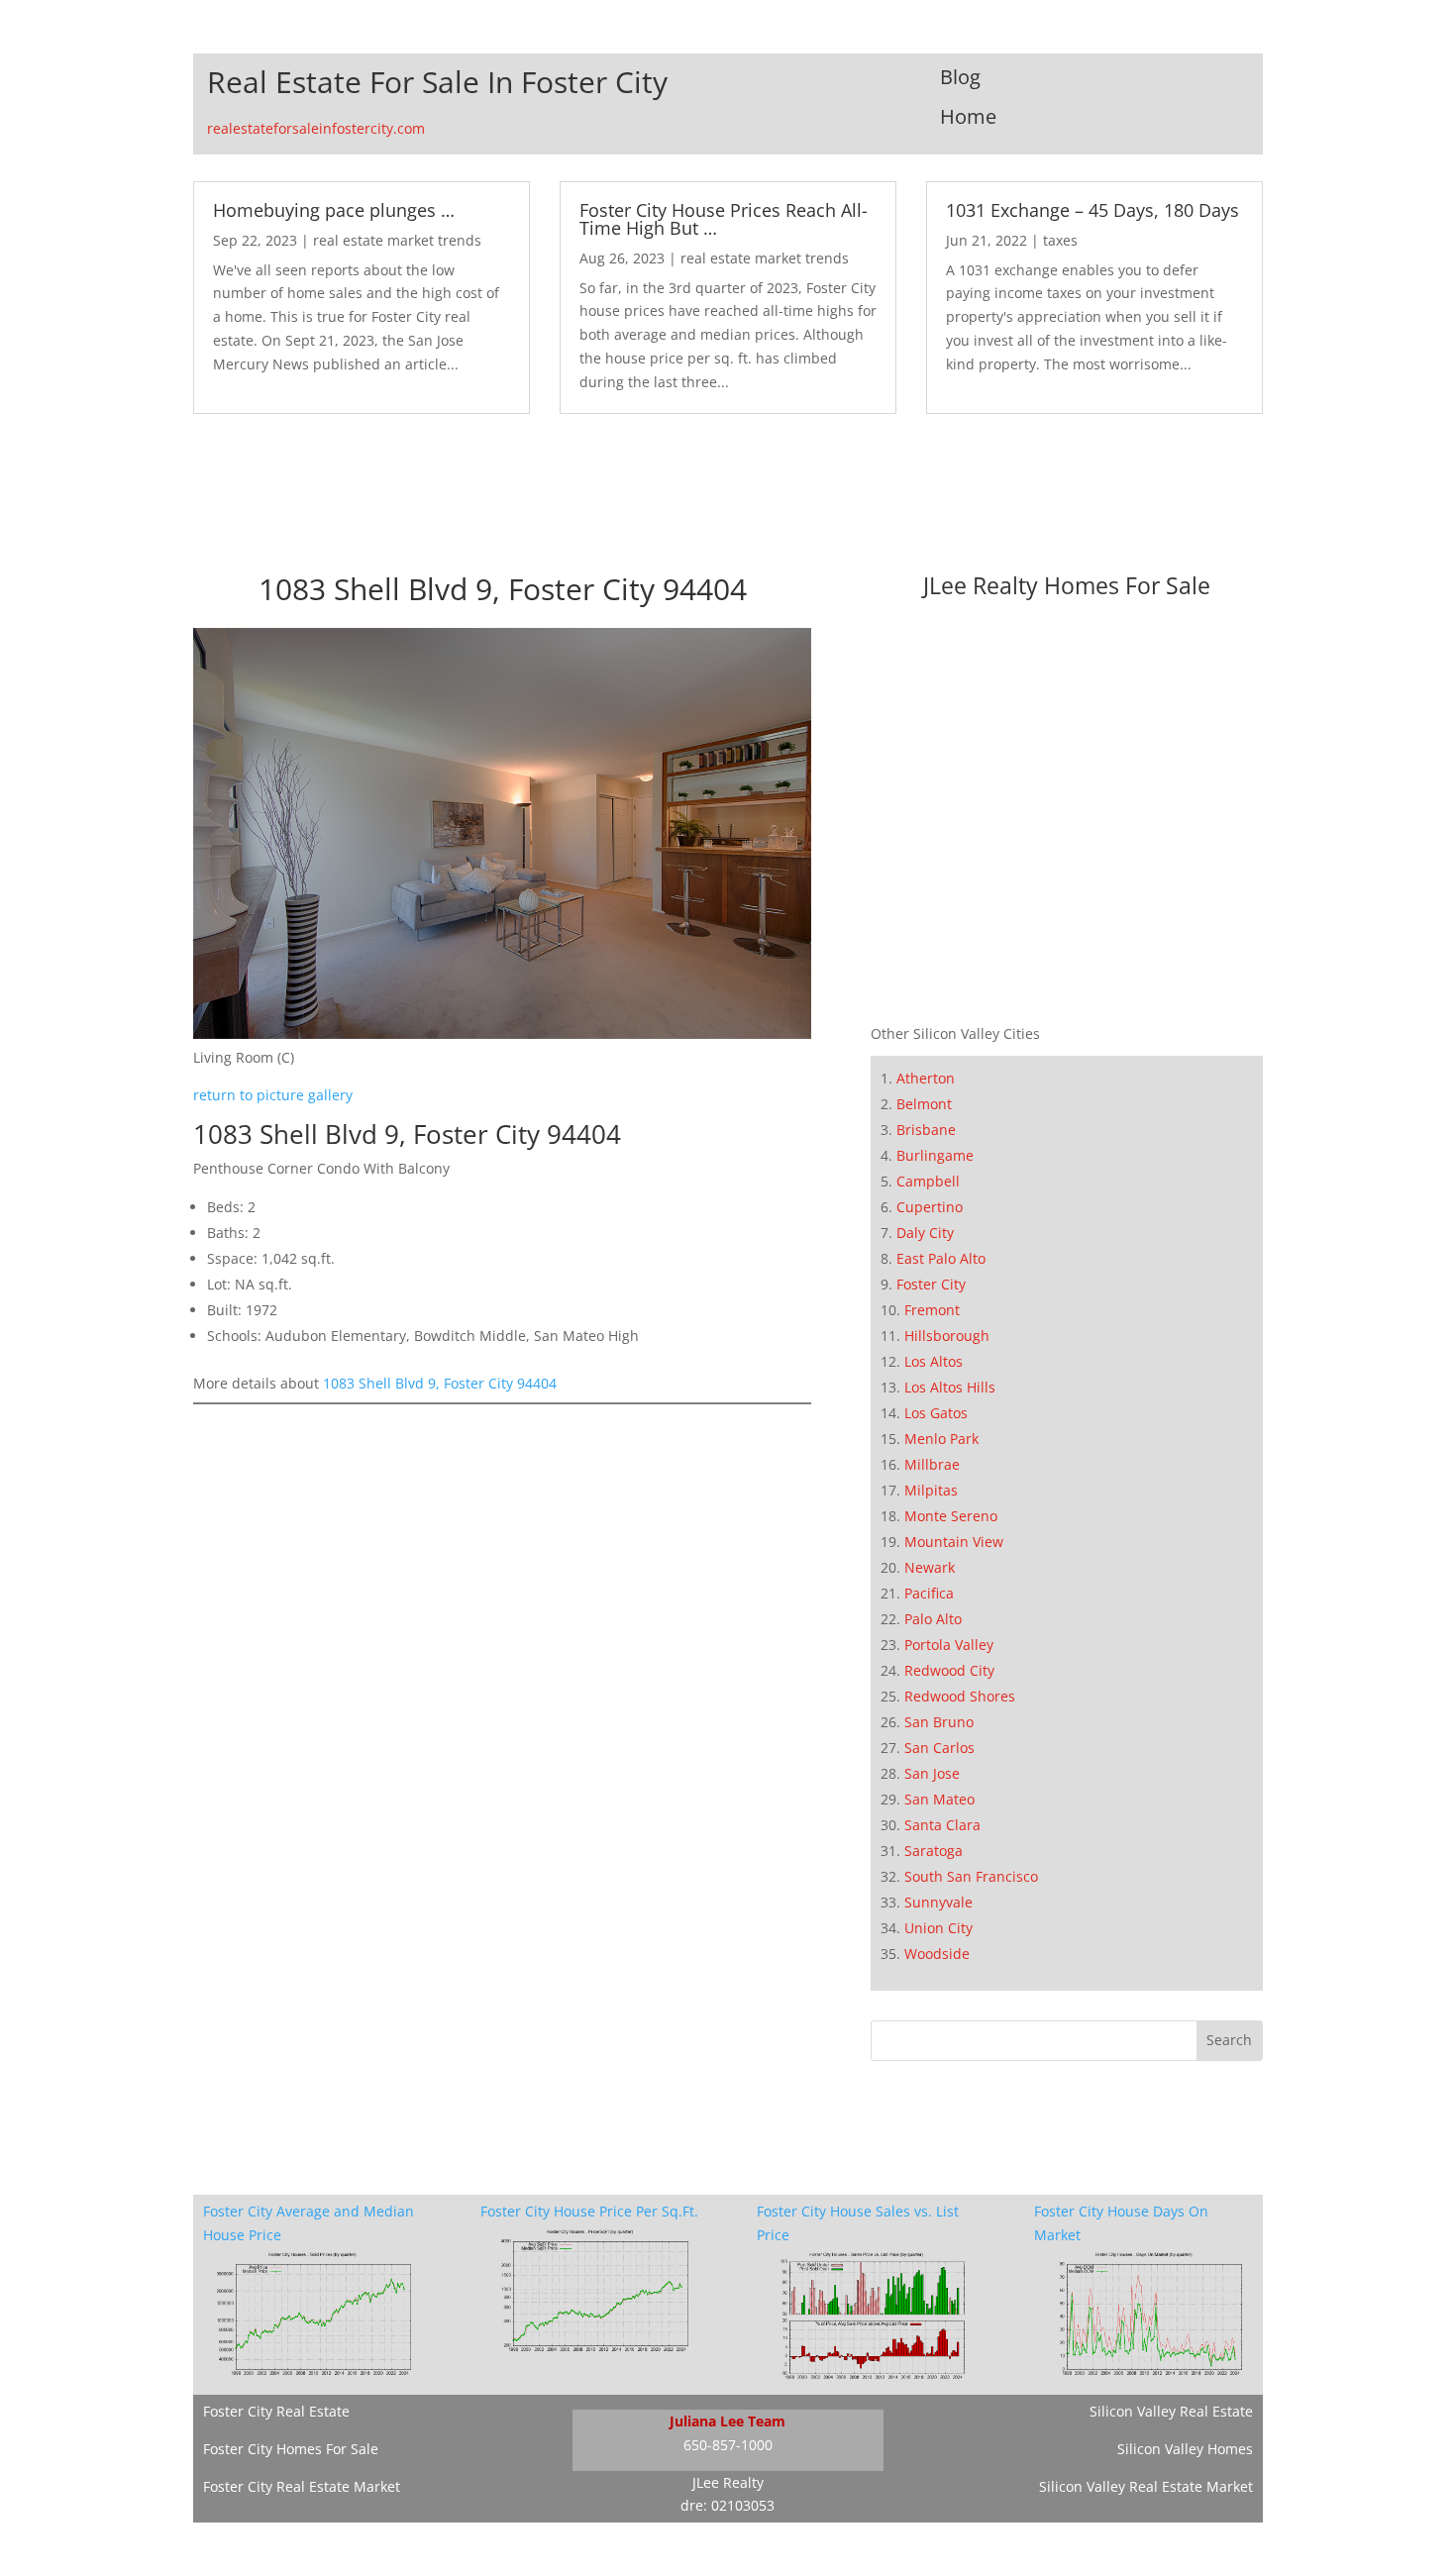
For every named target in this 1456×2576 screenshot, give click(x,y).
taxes (1060, 240)
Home (968, 116)
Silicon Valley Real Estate (1171, 2411)
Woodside (937, 1954)
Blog (960, 77)
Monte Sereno (951, 1516)
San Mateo (939, 1799)
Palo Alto (933, 1619)
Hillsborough (947, 1336)
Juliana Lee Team (728, 2421)
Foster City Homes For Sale (291, 2449)
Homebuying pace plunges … (334, 210)
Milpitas (931, 1490)
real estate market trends (397, 240)
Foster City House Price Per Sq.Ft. (589, 2211)
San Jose (932, 1773)
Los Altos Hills (950, 1387)
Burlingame (935, 1155)
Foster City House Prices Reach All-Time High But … (724, 219)
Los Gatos (936, 1413)
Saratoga (934, 1851)
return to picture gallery (273, 1095)
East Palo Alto (941, 1258)
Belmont (924, 1104)
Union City (938, 1928)
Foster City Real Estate (276, 2411)
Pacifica (929, 1593)
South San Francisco (971, 1876)
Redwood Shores (960, 1696)
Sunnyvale (938, 1902)
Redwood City (949, 1670)
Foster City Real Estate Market (302, 2486)
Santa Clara (942, 1825)
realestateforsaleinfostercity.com (316, 128)
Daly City (925, 1233)
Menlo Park (941, 1439)
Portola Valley (949, 1645)
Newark (930, 1567)
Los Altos (934, 1361)
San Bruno (939, 1722)
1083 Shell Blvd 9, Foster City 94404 (440, 1383)
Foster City (931, 1284)
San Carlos (939, 1748)
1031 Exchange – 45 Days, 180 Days (1092, 210)
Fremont (932, 1310)
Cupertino (930, 1207)
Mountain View (954, 1542)
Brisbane (926, 1130)
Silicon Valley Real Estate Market (1146, 2486)
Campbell (928, 1181)
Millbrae (932, 1464)
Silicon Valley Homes (1185, 2449)
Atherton (926, 1078)
